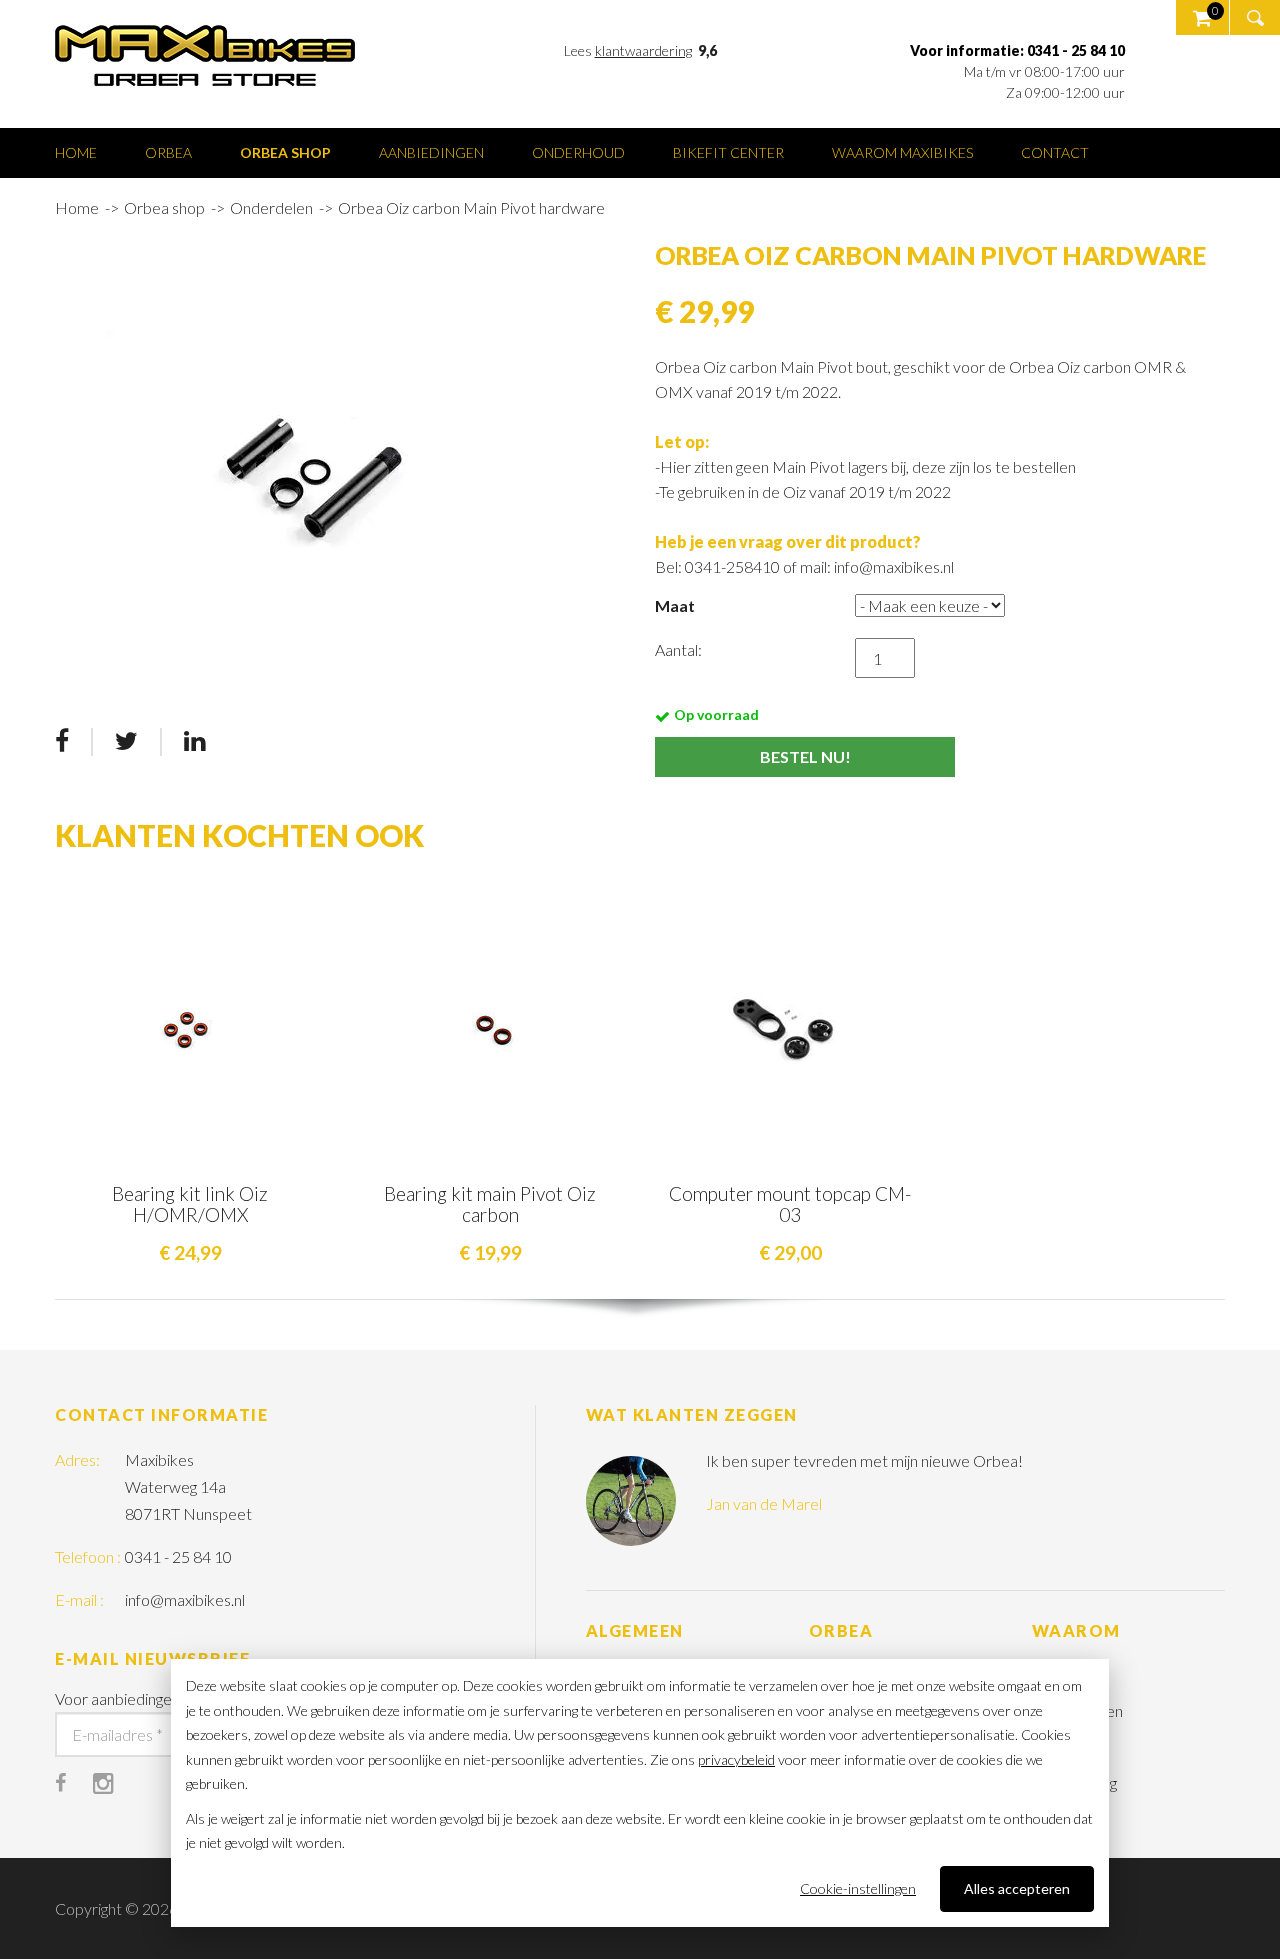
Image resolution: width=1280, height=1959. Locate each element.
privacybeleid (736, 1759)
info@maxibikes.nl (185, 1599)
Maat (675, 605)
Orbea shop (285, 152)
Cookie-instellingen (858, 1888)
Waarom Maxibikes (902, 152)
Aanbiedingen (431, 152)
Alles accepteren (1017, 1888)
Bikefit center (728, 152)
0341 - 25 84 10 (178, 1556)
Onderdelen (271, 207)
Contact (1055, 152)
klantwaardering (643, 50)
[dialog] (640, 1793)
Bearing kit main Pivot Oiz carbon (490, 1204)
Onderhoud (578, 152)
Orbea (168, 152)
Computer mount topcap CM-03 (790, 1204)
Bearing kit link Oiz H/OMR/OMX (190, 1204)
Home (76, 152)
